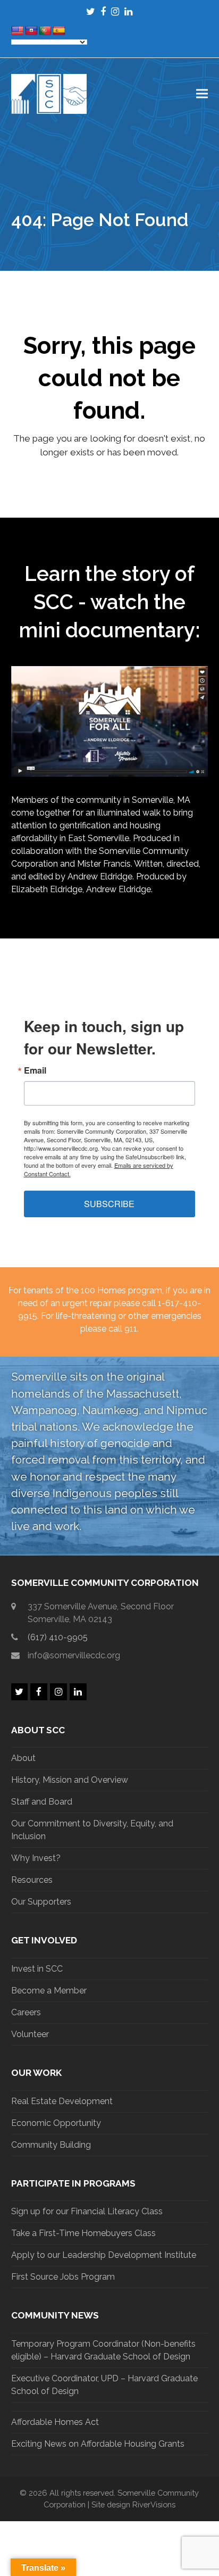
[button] (202, 94)
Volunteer (30, 2034)
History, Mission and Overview (70, 1780)
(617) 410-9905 (58, 1637)
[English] (18, 31)
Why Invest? (36, 1858)
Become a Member (49, 1991)
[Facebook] (103, 11)
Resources (32, 1880)
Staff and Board (42, 1802)
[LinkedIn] (128, 11)
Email (35, 1070)
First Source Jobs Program (63, 2277)
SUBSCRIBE (109, 1204)
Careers (26, 2012)
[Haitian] (31, 31)
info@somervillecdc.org (74, 1655)
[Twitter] (91, 11)
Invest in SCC (37, 1969)
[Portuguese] (45, 31)
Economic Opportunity (56, 2123)
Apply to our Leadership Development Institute (104, 2255)
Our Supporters (41, 1902)
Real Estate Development (62, 2101)
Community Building (51, 2145)
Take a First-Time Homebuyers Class (83, 2233)
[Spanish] (59, 31)
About (23, 1758)
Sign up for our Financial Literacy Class (87, 2211)
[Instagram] (115, 11)
